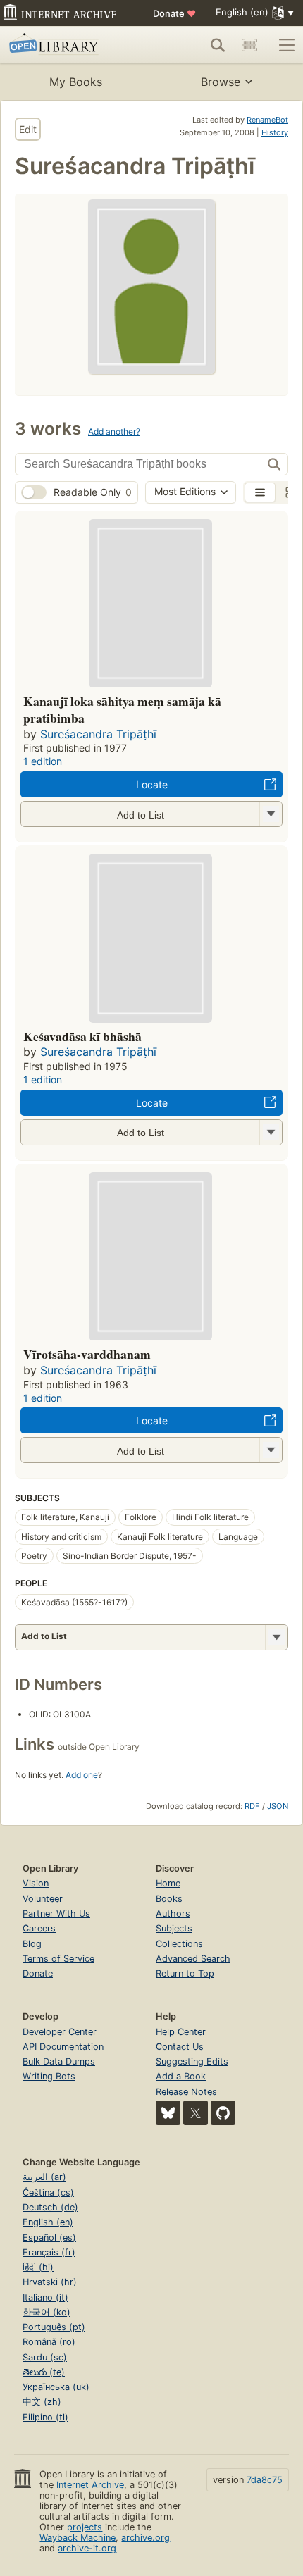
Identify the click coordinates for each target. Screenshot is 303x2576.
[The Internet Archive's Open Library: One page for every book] (68, 45)
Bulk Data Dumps (59, 2061)
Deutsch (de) (50, 2207)
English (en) (48, 2222)
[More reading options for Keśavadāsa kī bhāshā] (271, 1132)
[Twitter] (196, 2113)
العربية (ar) (44, 2177)
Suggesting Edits (192, 2061)
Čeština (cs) (48, 2192)
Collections (179, 1944)
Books (169, 1899)
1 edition (43, 761)
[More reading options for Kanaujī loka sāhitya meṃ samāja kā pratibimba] (271, 814)
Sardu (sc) (45, 2357)
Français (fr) (49, 2252)
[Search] (218, 45)
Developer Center (60, 2032)
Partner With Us (56, 1914)
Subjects (174, 1928)
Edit (28, 129)
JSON (278, 1806)
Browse (221, 82)
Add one (82, 1775)
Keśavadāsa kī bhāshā (82, 1036)
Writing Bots (49, 2076)
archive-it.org (87, 2548)
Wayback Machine (78, 2538)
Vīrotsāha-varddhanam (87, 1354)
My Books (76, 82)
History (275, 132)
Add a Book (181, 2076)
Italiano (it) (45, 2297)
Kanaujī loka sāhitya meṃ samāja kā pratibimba (122, 709)
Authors (173, 1914)
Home (168, 1883)
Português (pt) (54, 2327)
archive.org (146, 2538)
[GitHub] (223, 2113)
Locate (152, 784)
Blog (32, 1944)
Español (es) (49, 2238)
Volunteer (43, 1899)
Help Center (181, 2032)
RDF (252, 1806)
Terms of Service (58, 1959)
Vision (36, 1883)
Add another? (114, 431)
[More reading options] (276, 1637)
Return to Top (185, 1973)
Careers (39, 1928)
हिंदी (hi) (38, 2267)
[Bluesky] (168, 2113)
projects (85, 2527)
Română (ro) (49, 2342)
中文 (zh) (42, 2402)
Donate (174, 13)
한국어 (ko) (47, 2312)
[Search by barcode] (249, 45)
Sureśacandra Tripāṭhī (98, 734)
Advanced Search (193, 1959)
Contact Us (180, 2047)
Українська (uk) (56, 2387)
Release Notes (186, 2092)
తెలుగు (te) (44, 2372)
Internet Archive (90, 2485)
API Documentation (63, 2047)
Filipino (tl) (45, 2417)
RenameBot (267, 120)
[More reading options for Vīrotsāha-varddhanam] (271, 1450)
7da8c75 (265, 2480)
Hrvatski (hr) (50, 2282)
